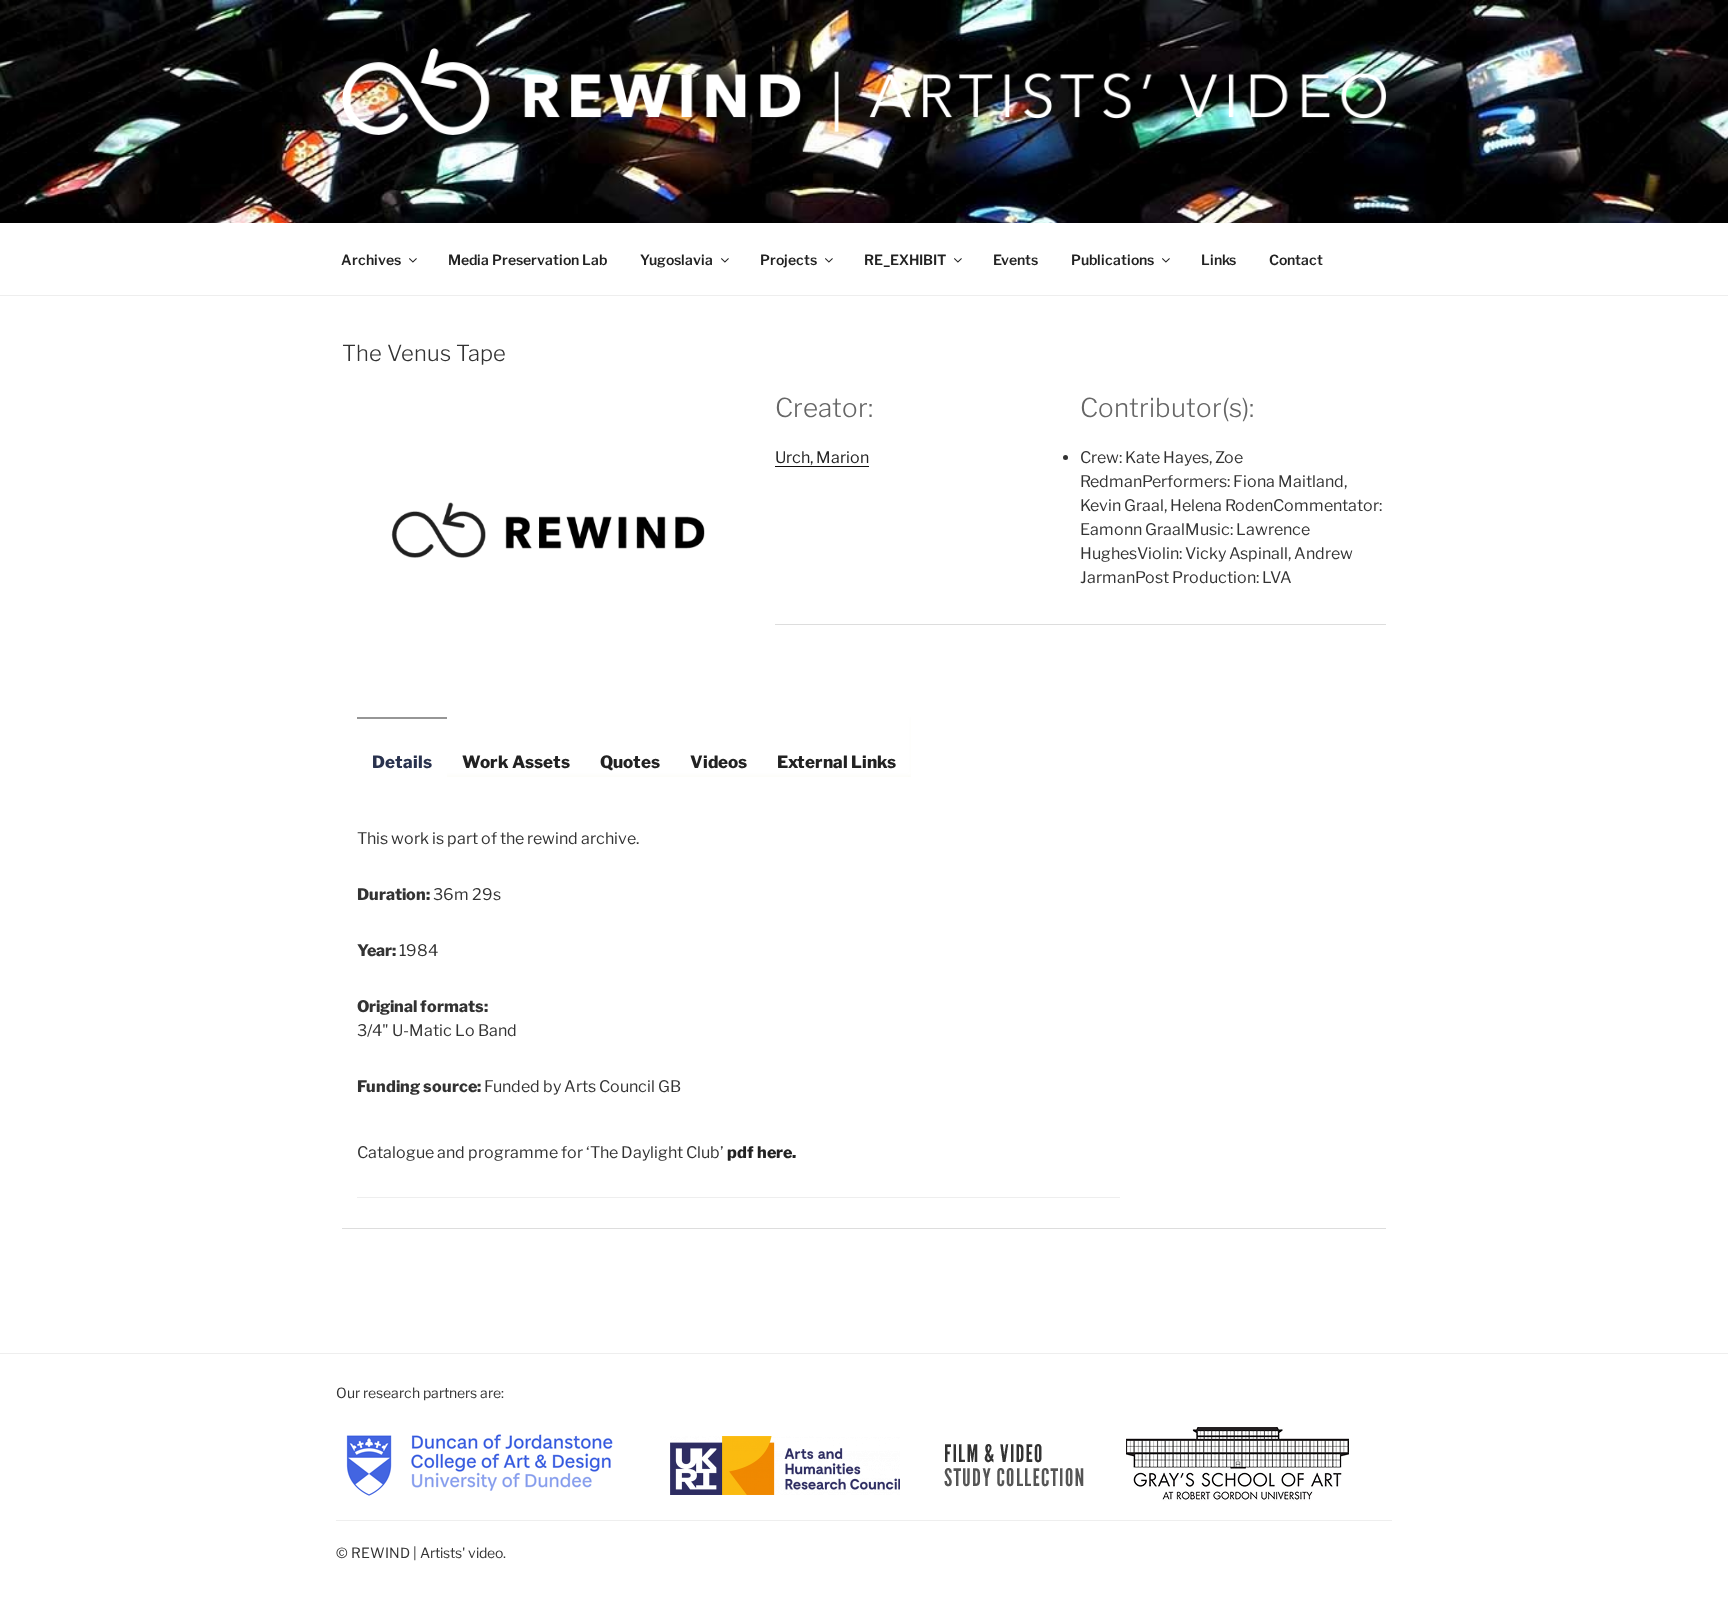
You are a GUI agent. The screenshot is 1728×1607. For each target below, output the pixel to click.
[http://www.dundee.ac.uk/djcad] (479, 1463)
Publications (1112, 259)
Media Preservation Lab (527, 259)
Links (1218, 259)
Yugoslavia (676, 259)
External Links (836, 762)
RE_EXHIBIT (905, 259)
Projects (788, 259)
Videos (718, 762)
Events (1015, 259)
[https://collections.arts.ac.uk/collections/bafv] (1014, 1463)
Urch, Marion (822, 457)
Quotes (630, 762)
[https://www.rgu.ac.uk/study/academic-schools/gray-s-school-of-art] (1237, 1463)
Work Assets (516, 762)
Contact (1296, 259)
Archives (371, 259)
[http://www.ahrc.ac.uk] (785, 1463)
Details (402, 762)
